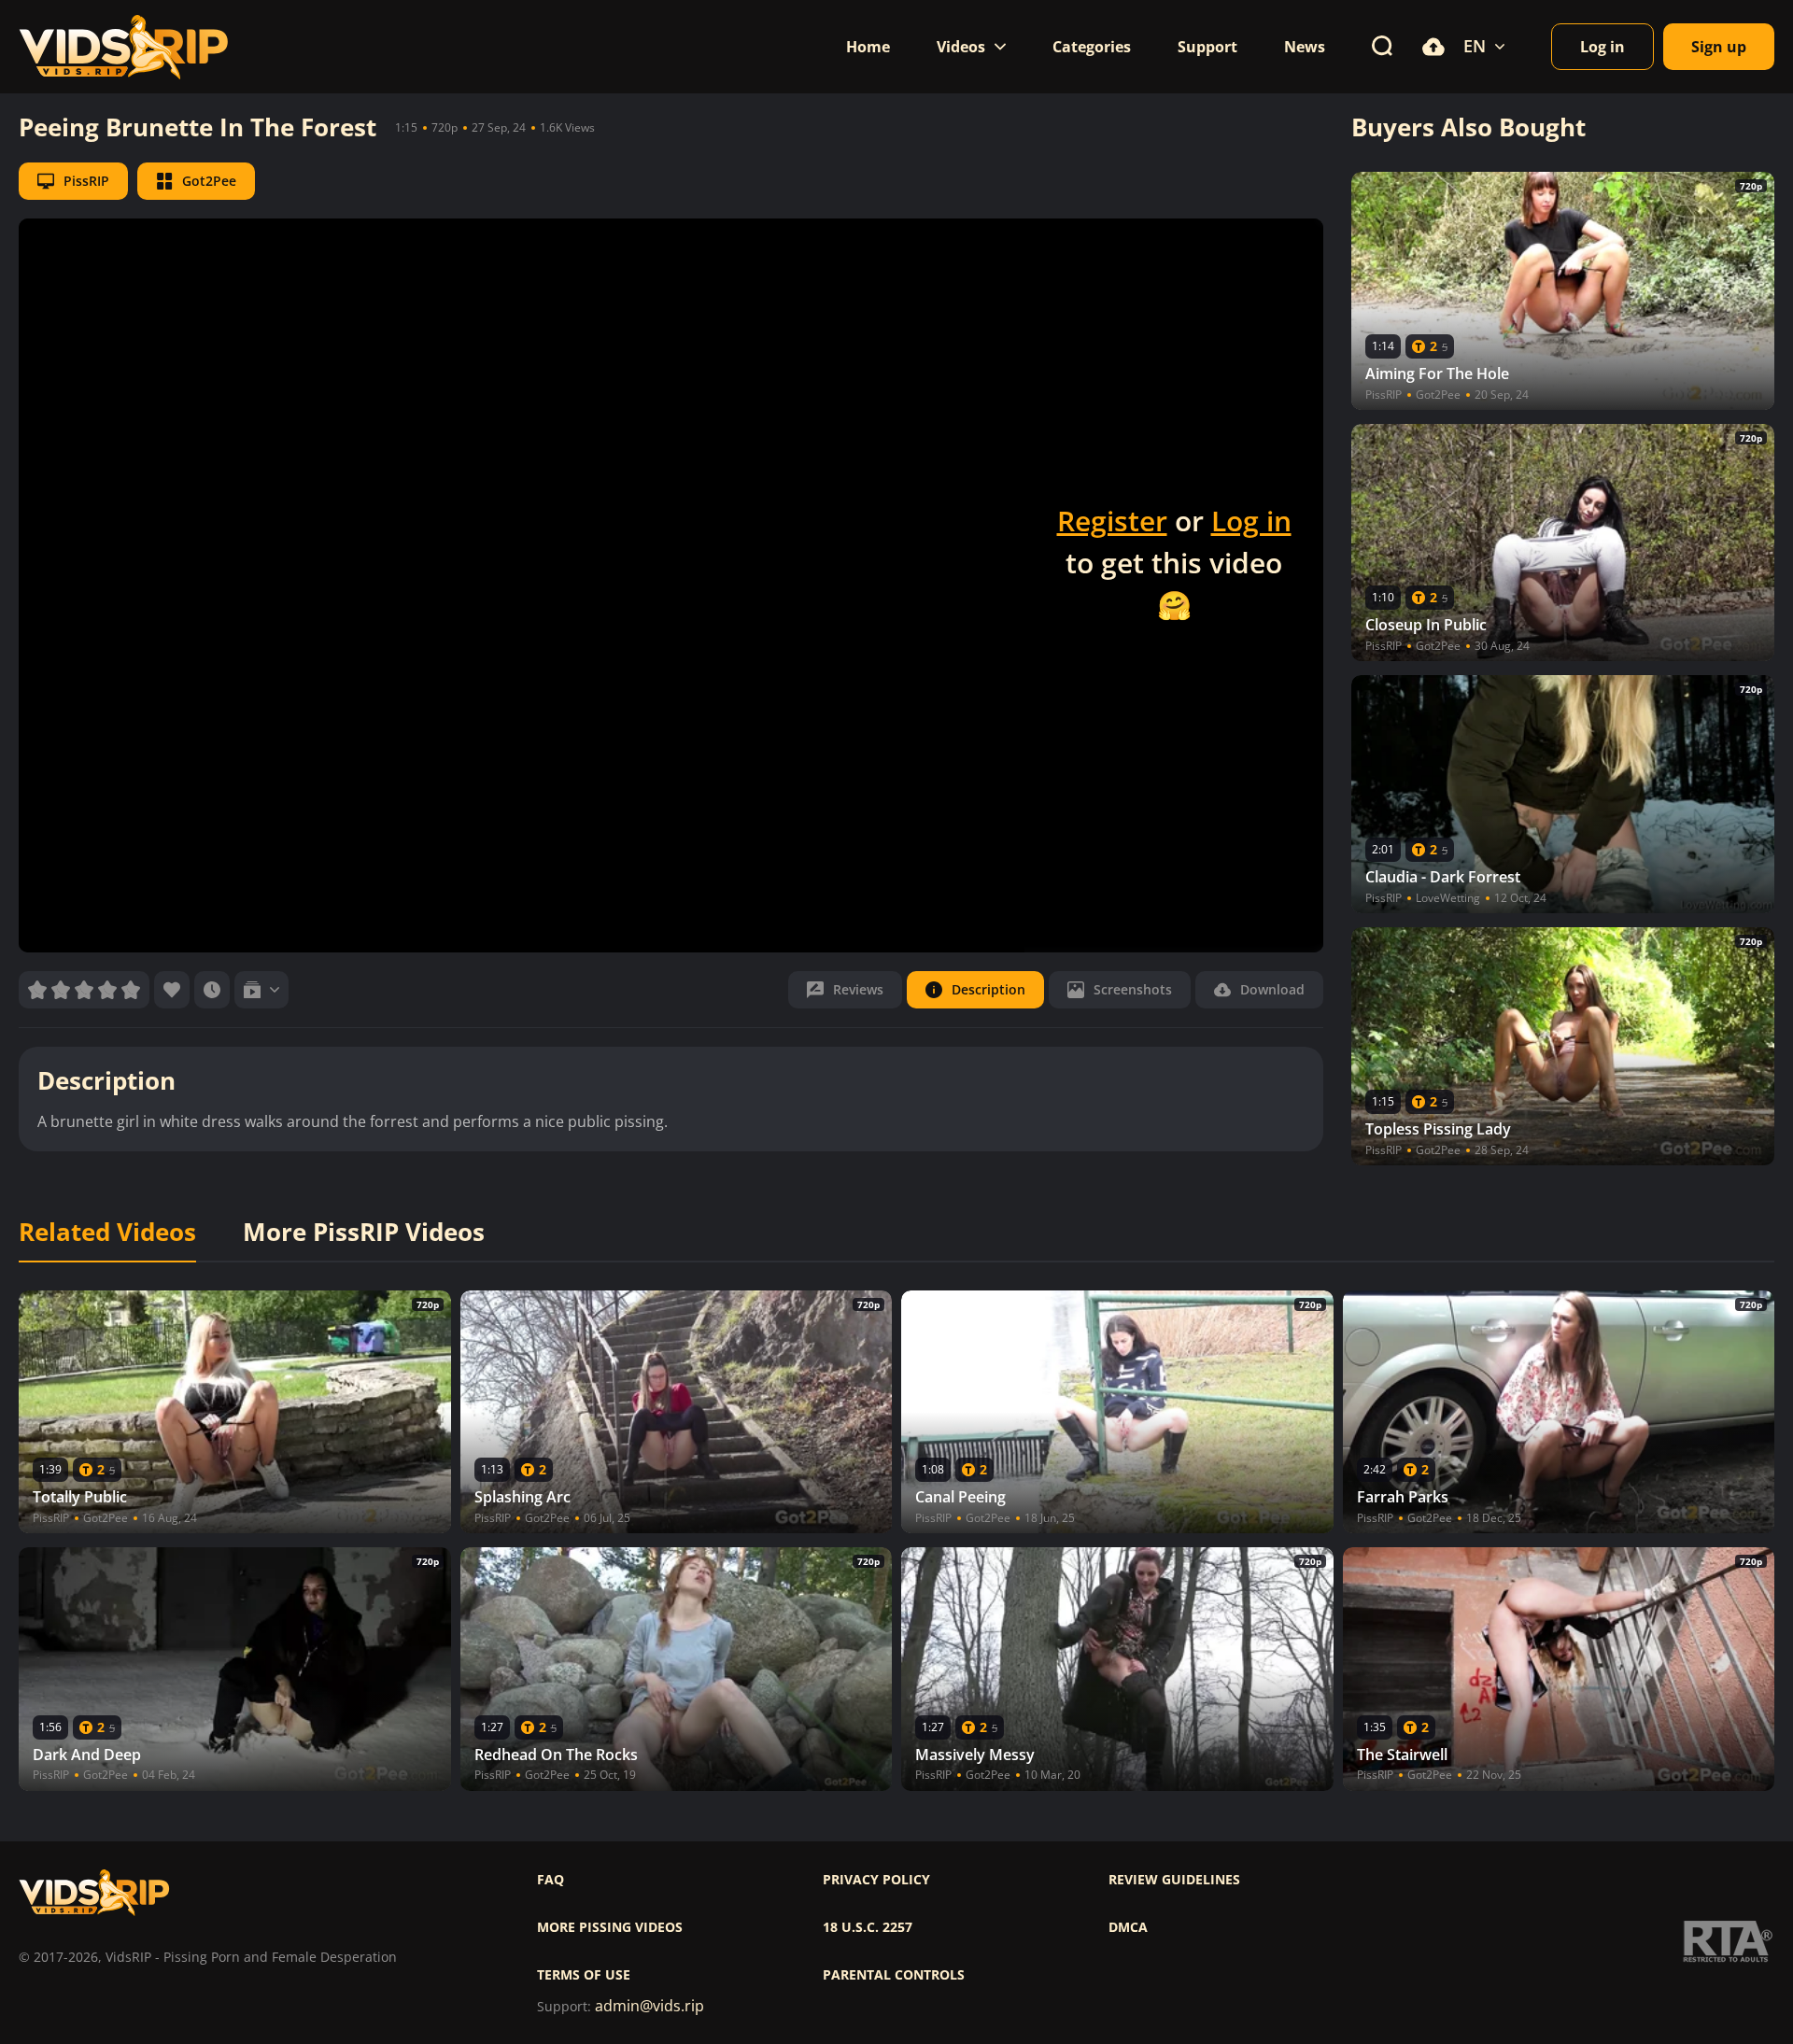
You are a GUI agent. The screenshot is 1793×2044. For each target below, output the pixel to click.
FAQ (551, 1880)
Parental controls (894, 1975)
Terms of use (584, 1975)
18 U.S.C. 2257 (868, 1927)
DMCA (1128, 1927)
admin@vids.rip (649, 2006)
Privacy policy (876, 1880)
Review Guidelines (1174, 1880)
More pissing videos (610, 1927)
